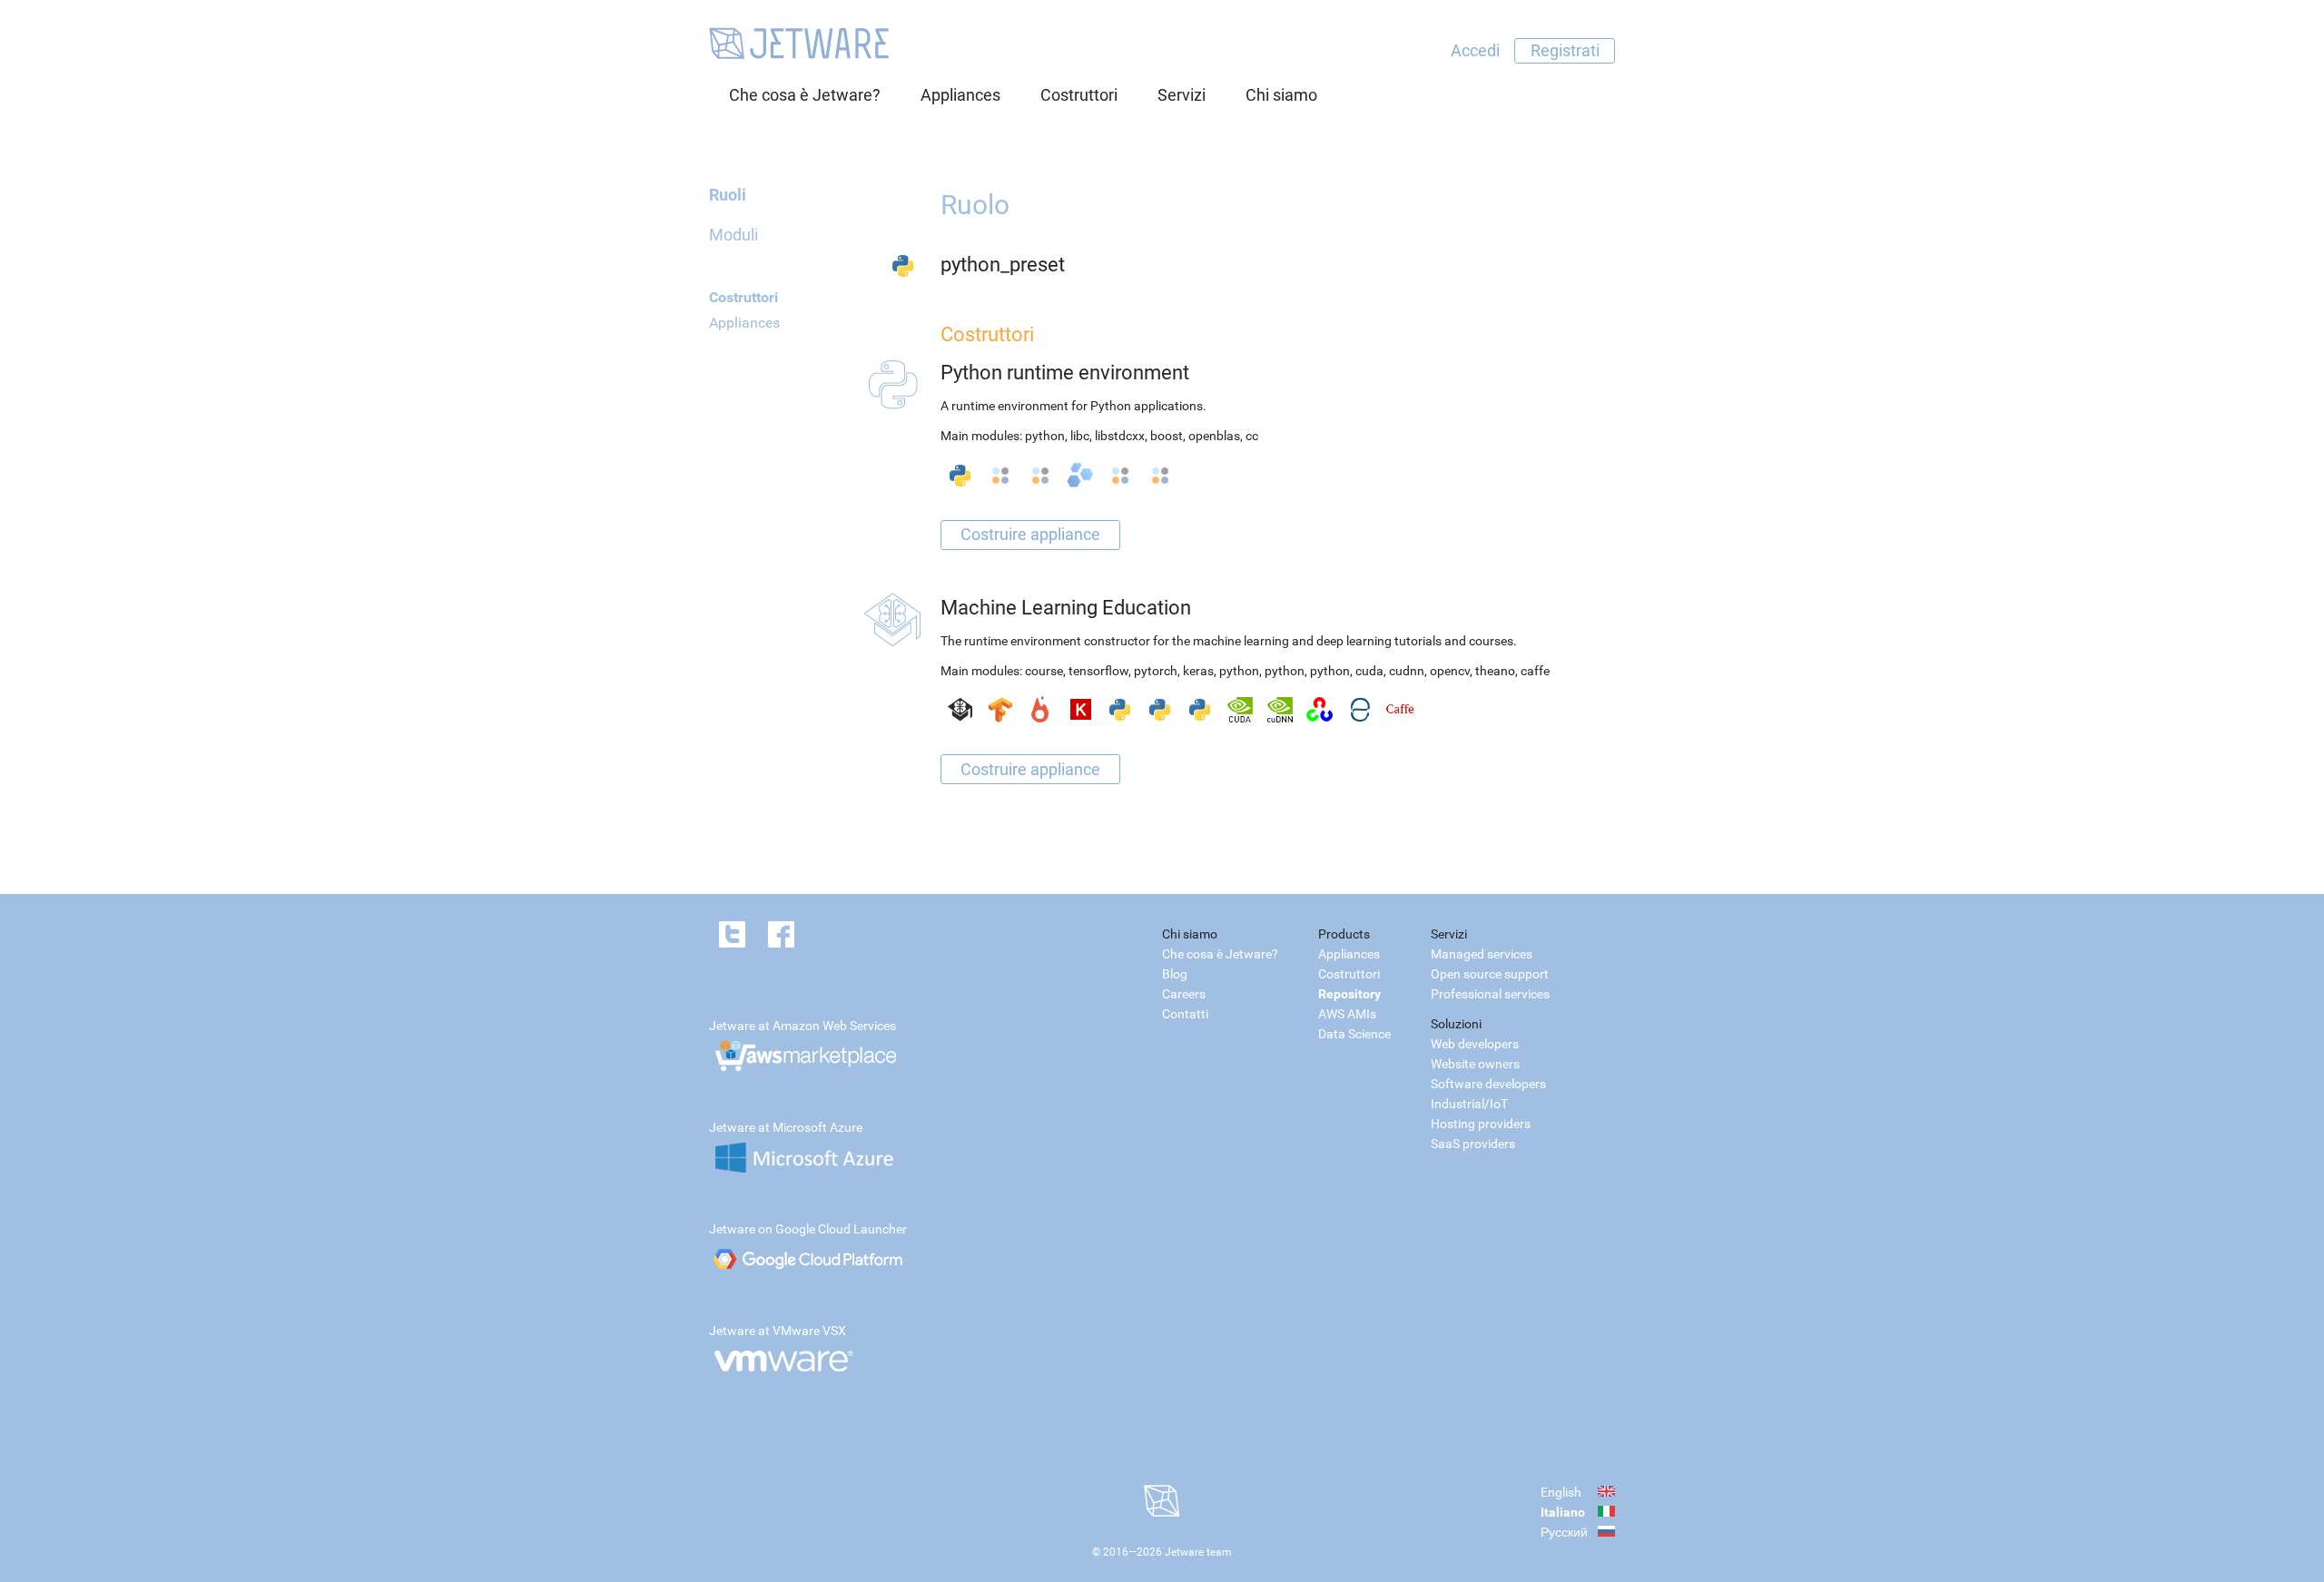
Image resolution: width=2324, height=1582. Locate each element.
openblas (1214, 436)
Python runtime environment (1065, 373)
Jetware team (1198, 1552)
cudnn (1407, 671)
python (1045, 436)
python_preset (1003, 265)
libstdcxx (1120, 436)
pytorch (1156, 671)
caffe (1535, 671)
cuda (1369, 671)
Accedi (1475, 50)
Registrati (1565, 50)
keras (1198, 671)
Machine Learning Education (1066, 608)
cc (1252, 436)
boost (1167, 436)
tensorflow (1098, 671)
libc (1080, 436)
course (1044, 671)
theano (1495, 671)
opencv (1450, 671)
